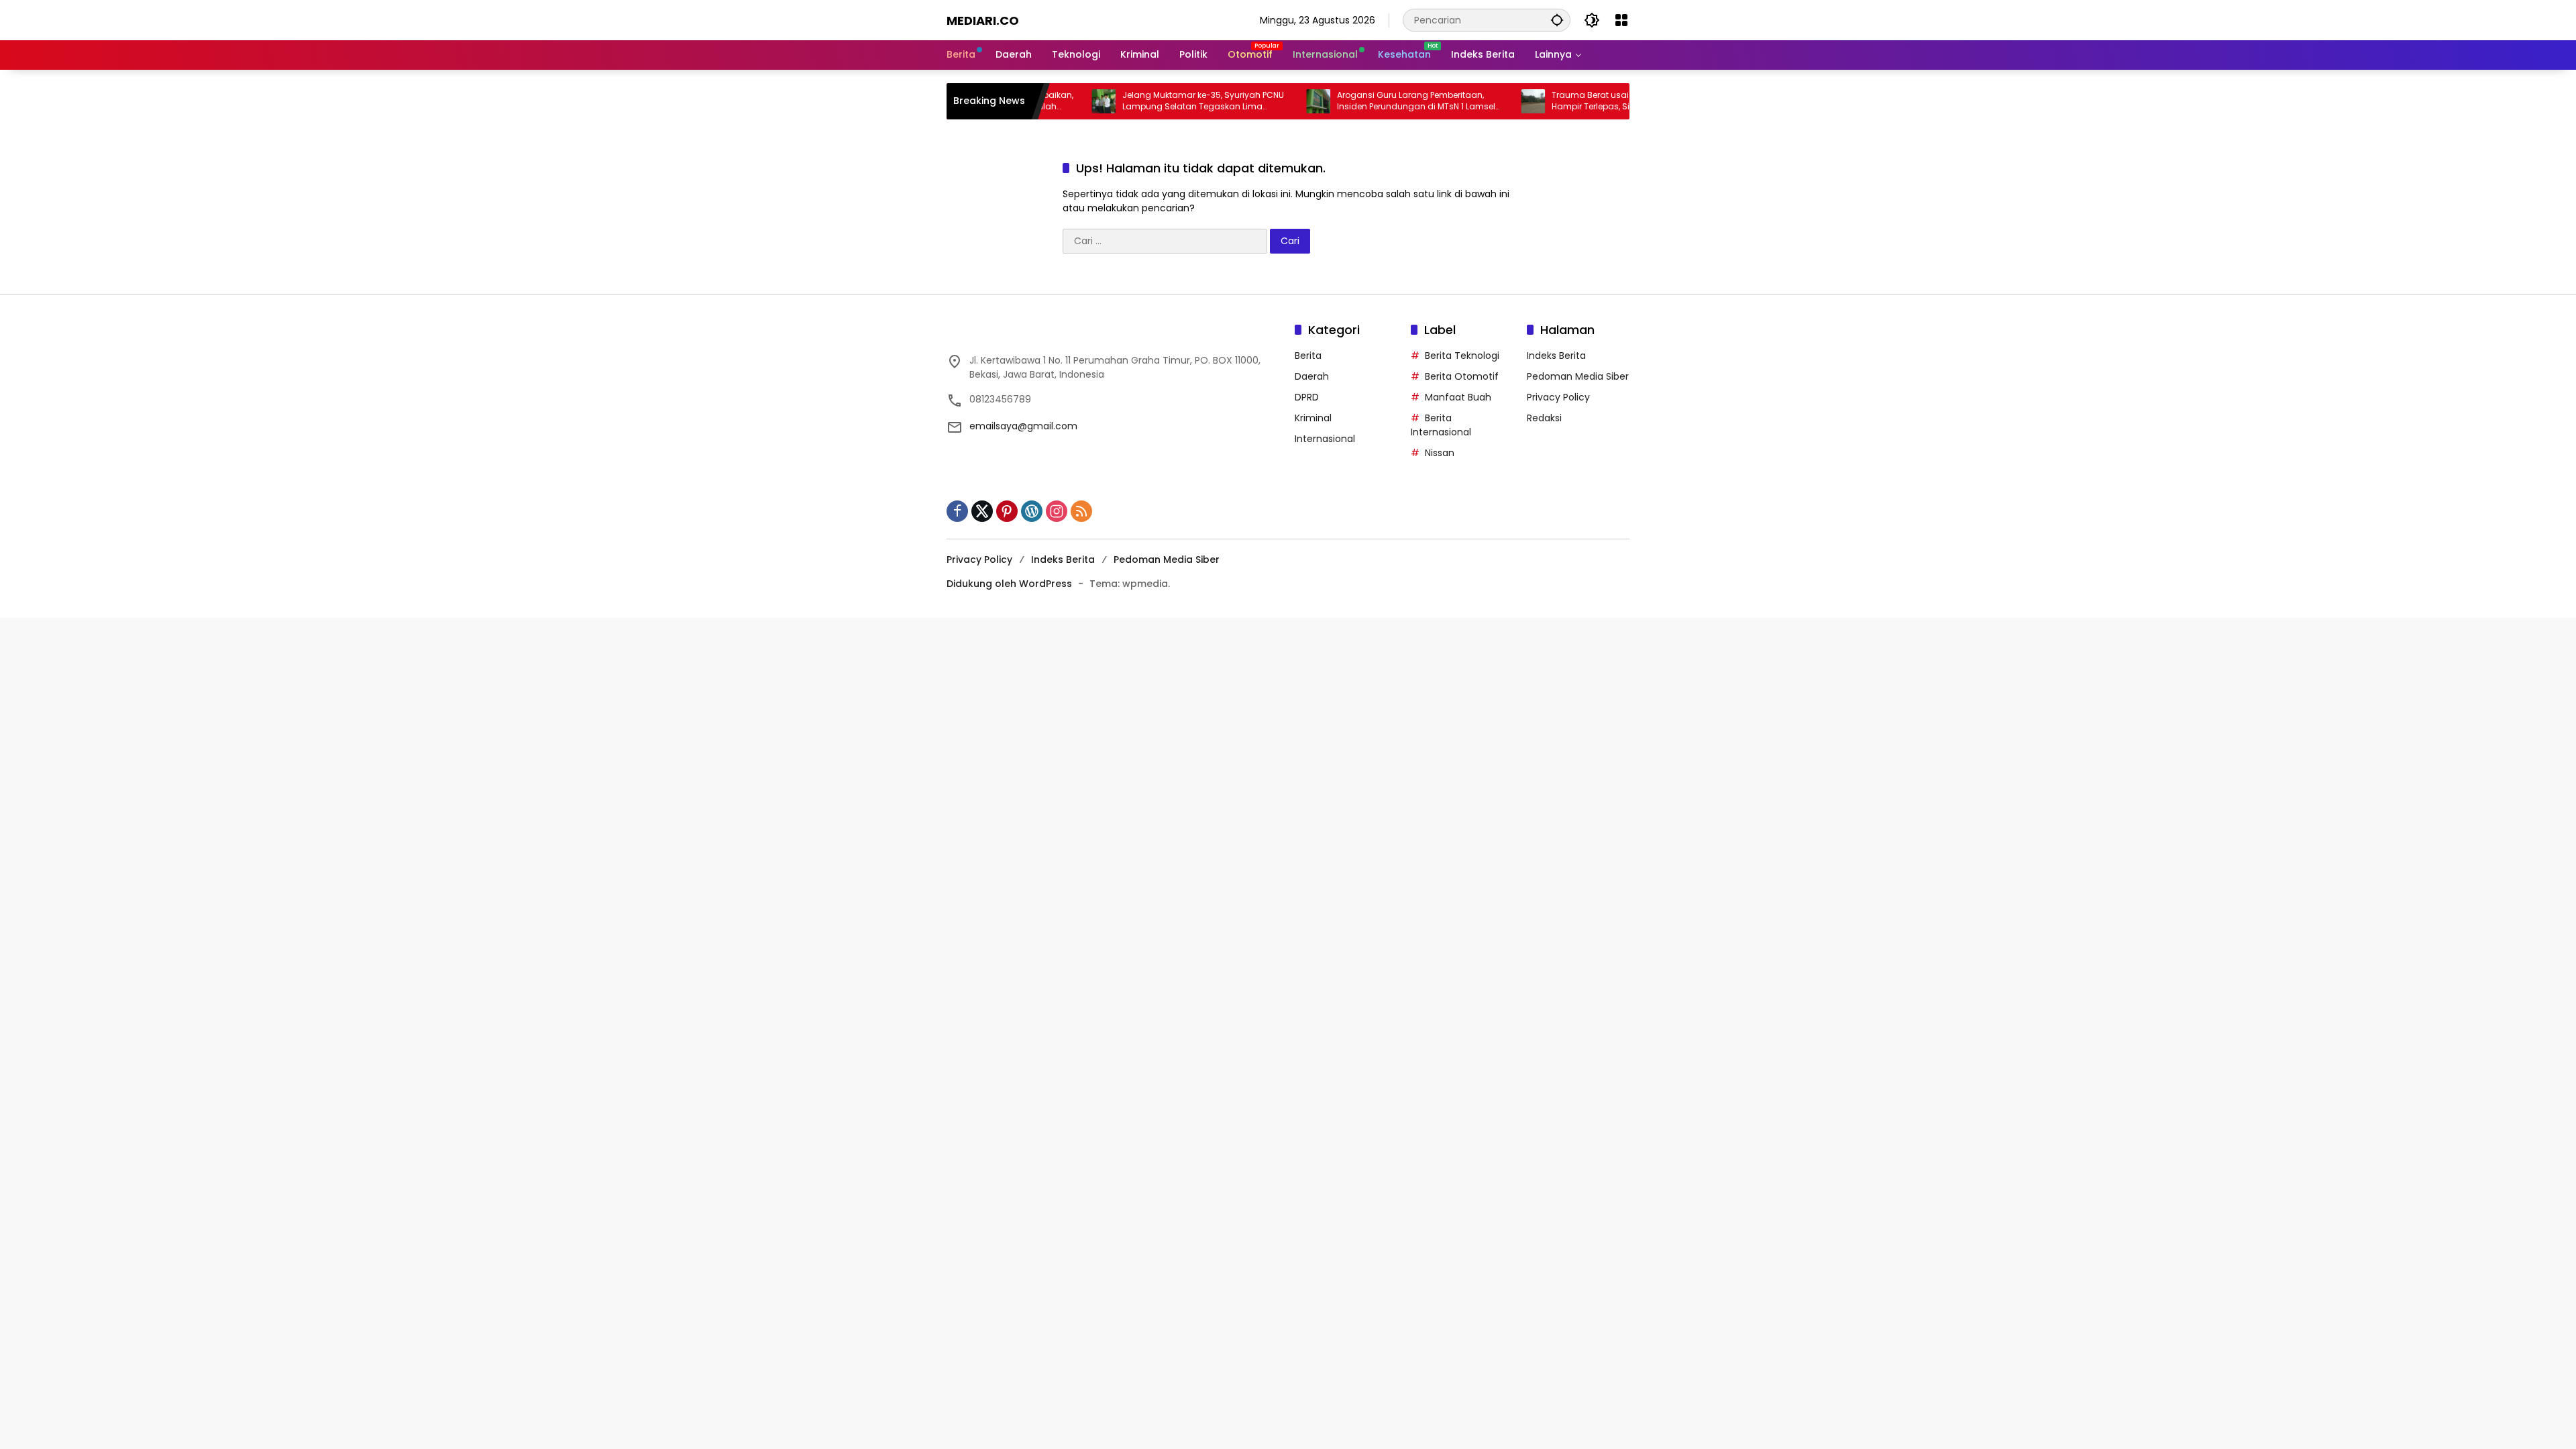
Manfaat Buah (1458, 397)
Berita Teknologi (1462, 356)
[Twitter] (982, 511)
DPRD (1307, 397)
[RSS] (1081, 511)
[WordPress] (1032, 511)
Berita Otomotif (1462, 376)
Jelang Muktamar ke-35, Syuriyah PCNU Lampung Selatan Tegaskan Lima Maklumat (1141, 101)
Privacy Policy (1558, 397)
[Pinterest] (1007, 511)
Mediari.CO (983, 20)
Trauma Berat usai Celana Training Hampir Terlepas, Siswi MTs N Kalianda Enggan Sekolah (1568, 101)
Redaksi (1544, 418)
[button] (1557, 20)
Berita (1308, 356)
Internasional (1325, 439)
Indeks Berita (1556, 356)
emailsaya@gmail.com (1023, 426)
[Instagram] (1057, 511)
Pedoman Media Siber (1578, 376)
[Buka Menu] (1621, 20)
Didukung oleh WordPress (1009, 584)
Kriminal (1313, 418)
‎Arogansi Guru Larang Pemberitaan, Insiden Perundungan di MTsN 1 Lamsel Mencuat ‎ (1354, 101)
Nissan (1440, 453)
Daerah (1312, 376)
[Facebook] (957, 511)
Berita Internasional (1441, 425)
